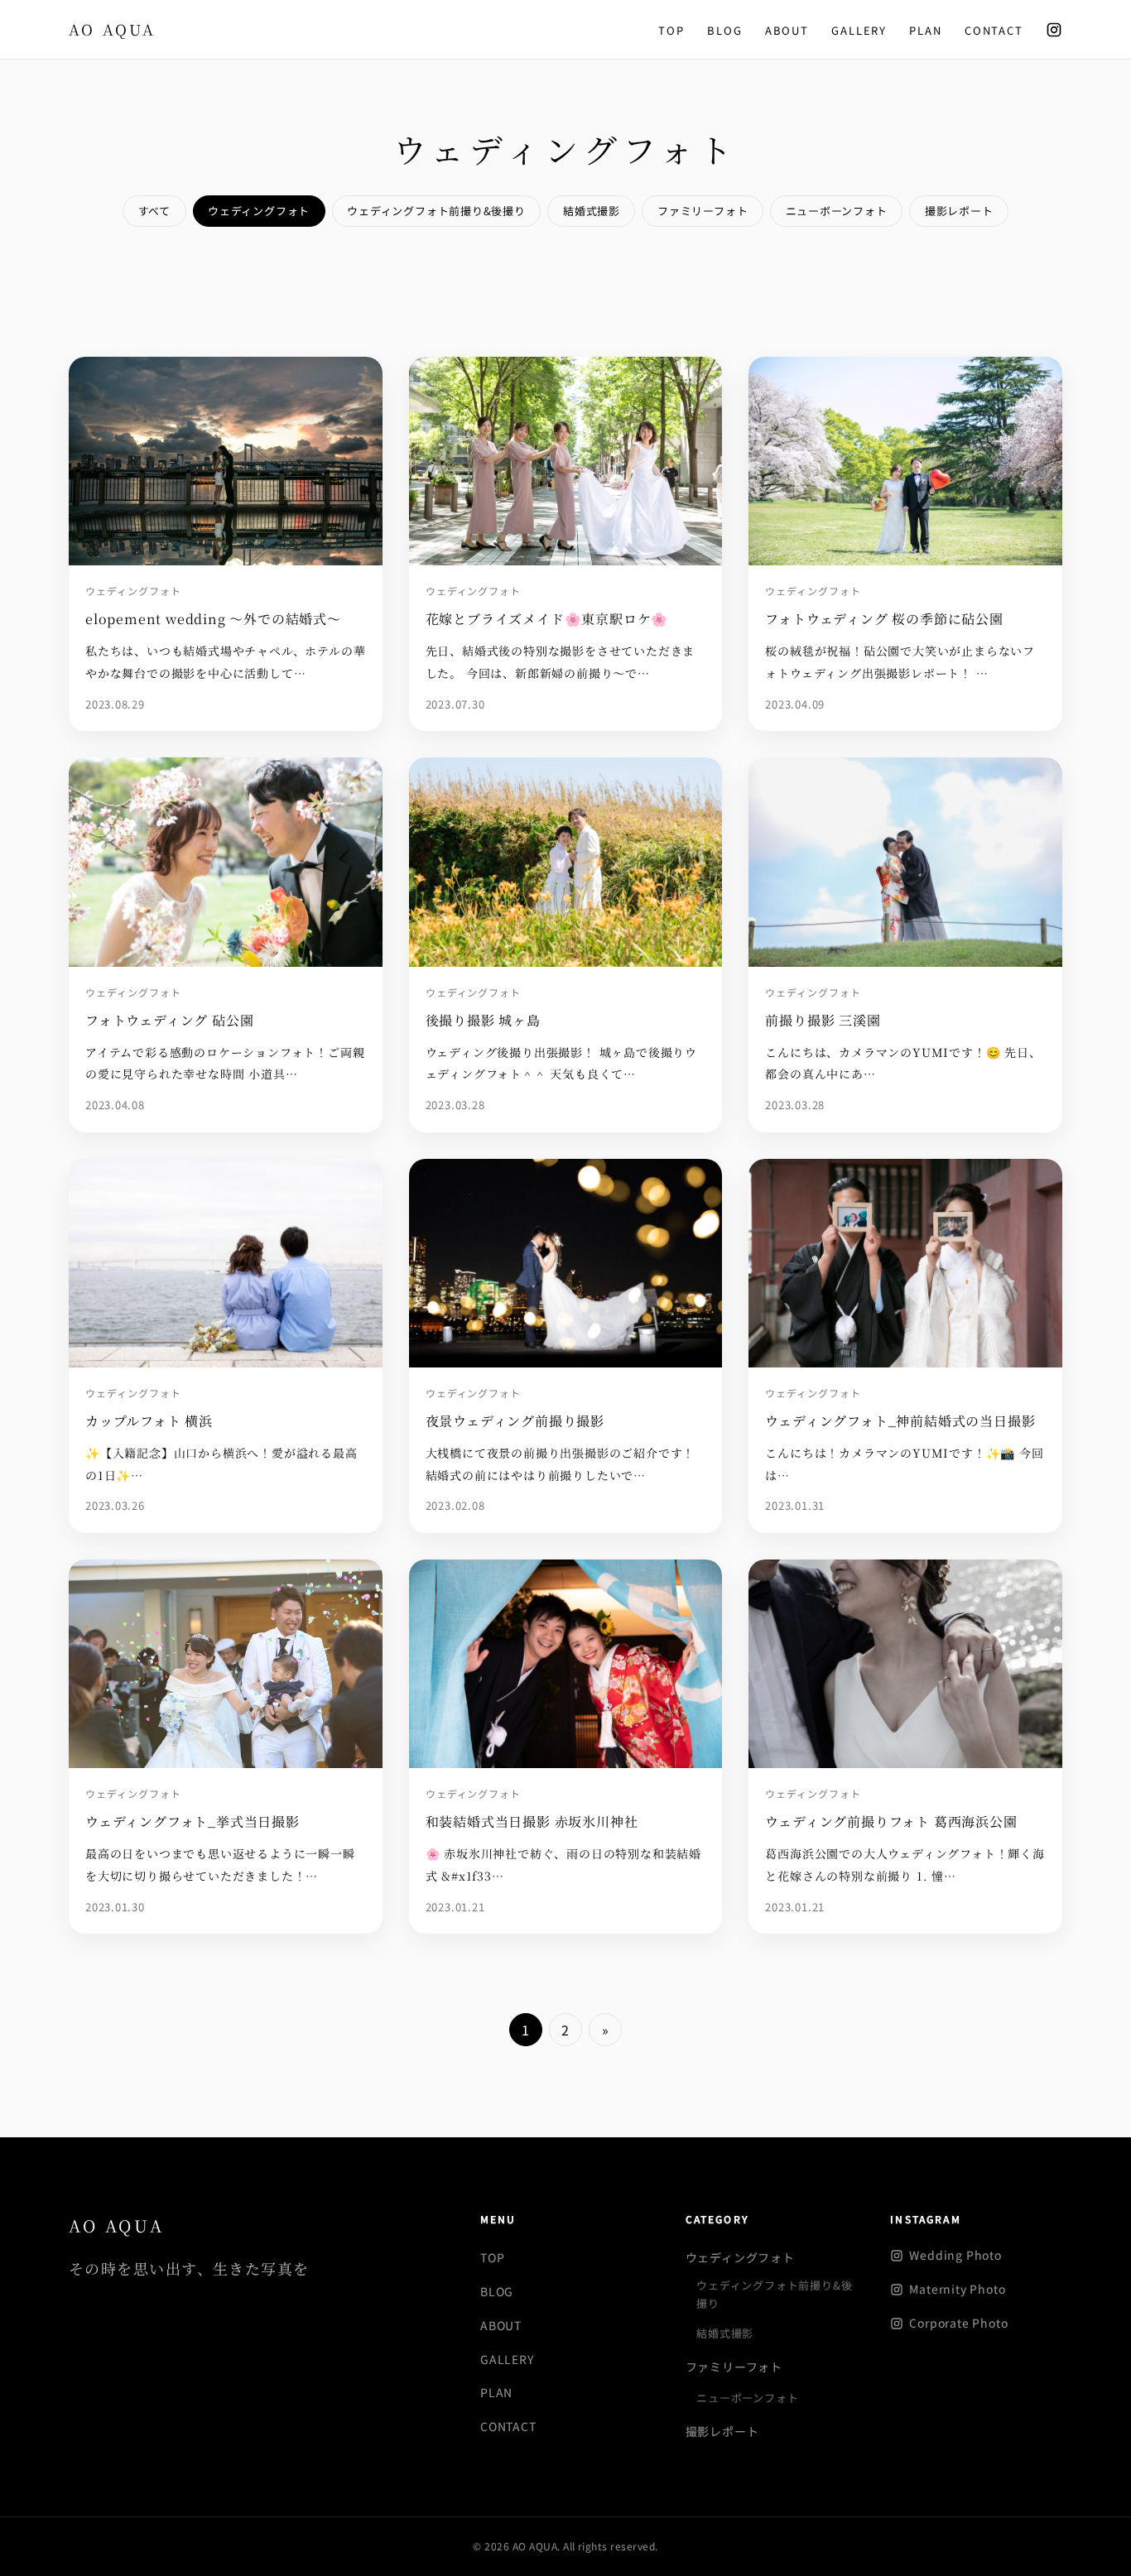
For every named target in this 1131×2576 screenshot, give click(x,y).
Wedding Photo (955, 2255)
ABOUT (787, 30)
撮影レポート (959, 211)
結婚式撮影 (592, 211)
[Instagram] (1054, 30)
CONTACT (994, 30)
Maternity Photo (957, 2289)
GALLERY (859, 30)
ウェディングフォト (259, 211)
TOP (671, 30)
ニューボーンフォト (837, 211)
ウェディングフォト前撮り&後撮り (436, 211)
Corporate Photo (958, 2323)
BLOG (724, 30)
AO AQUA (116, 2225)
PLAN (925, 30)
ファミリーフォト (703, 211)
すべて (154, 211)
